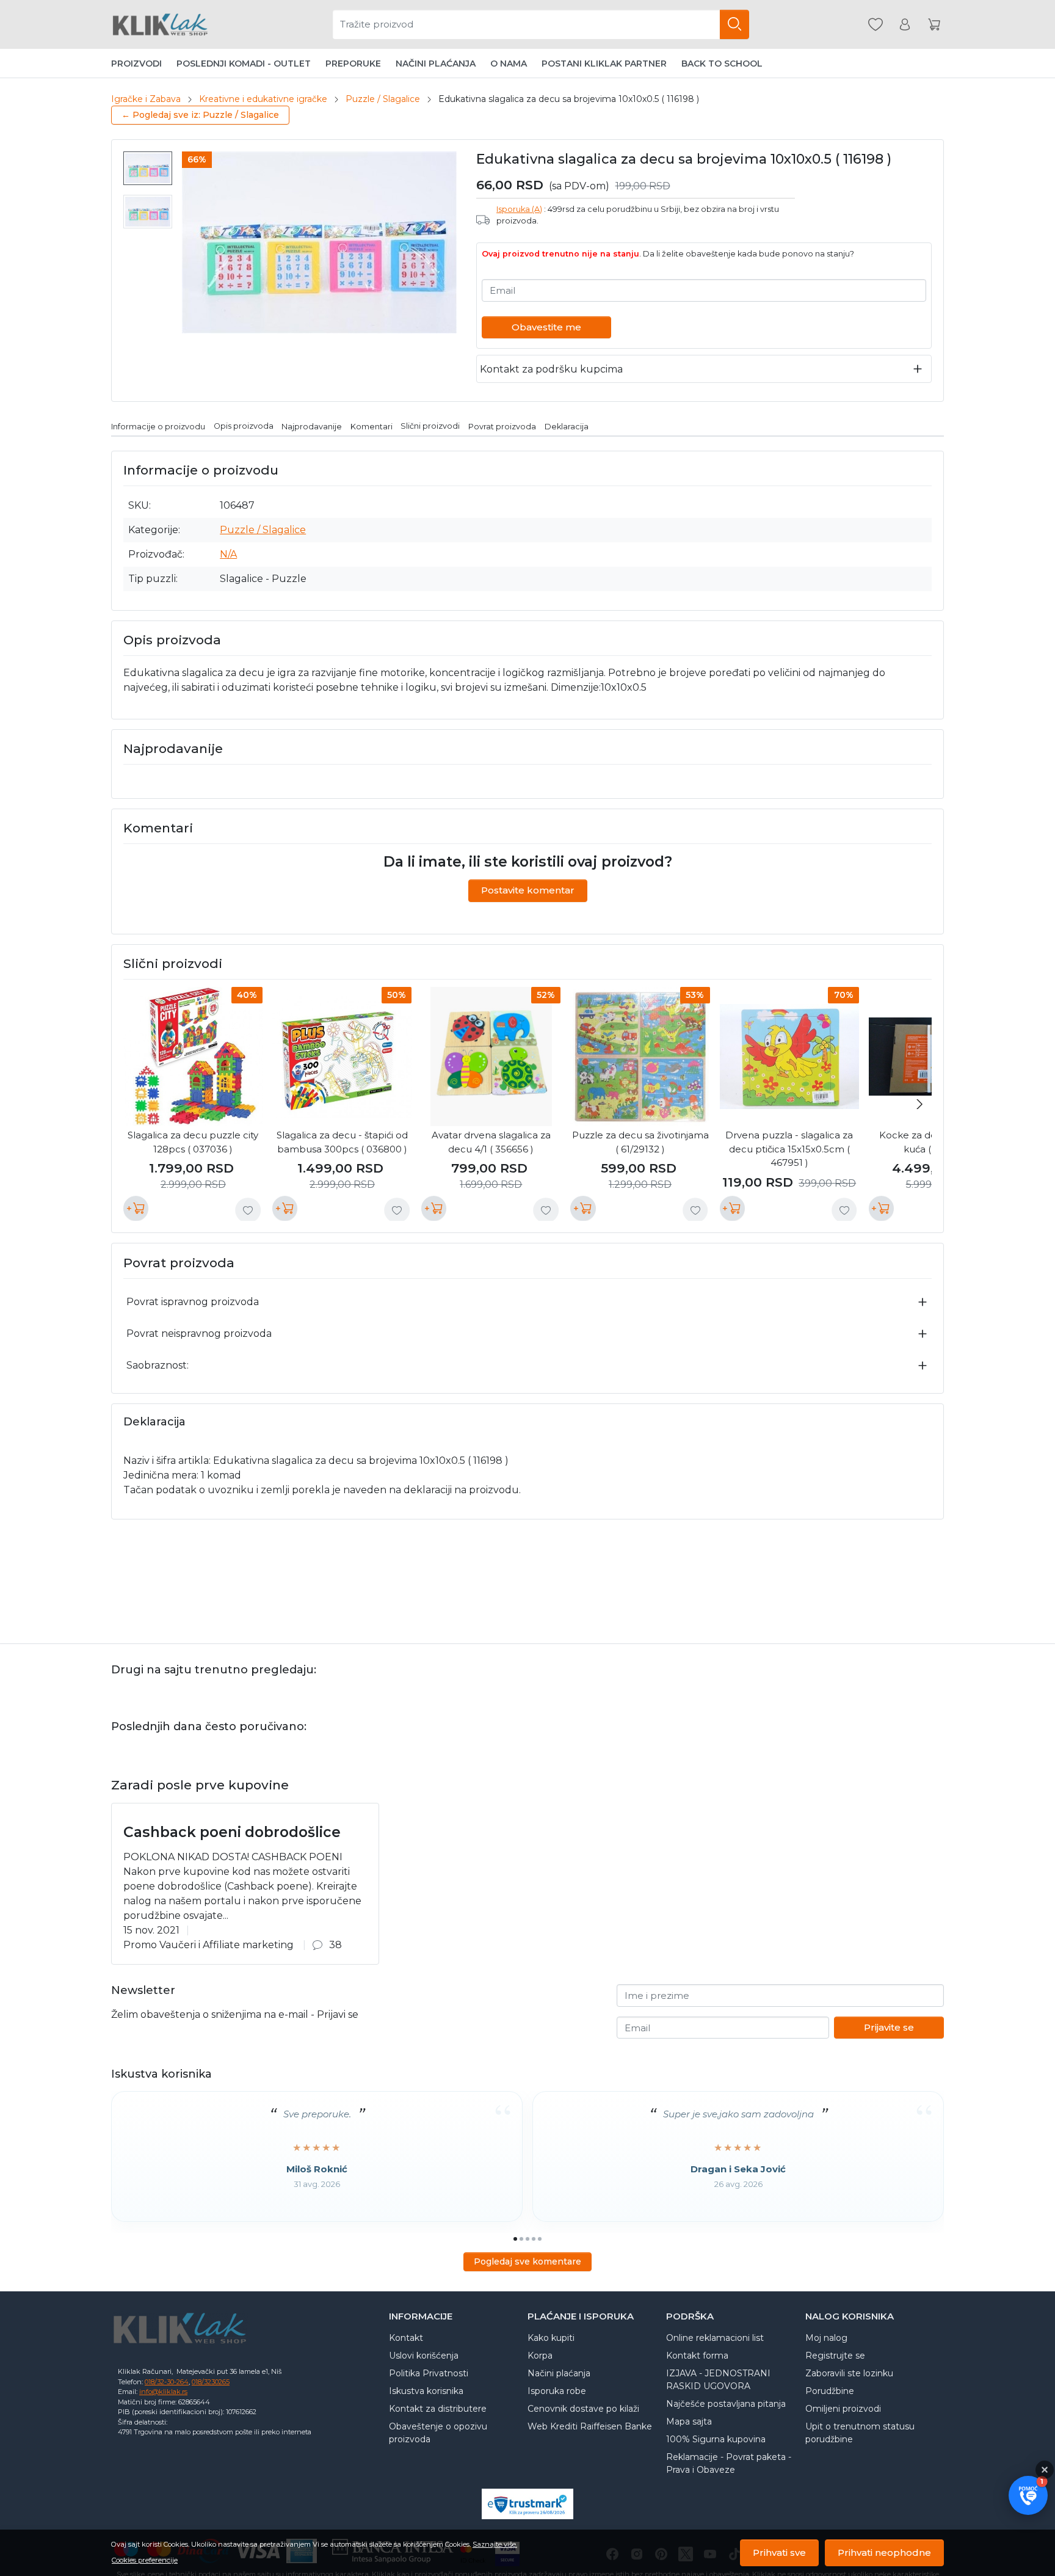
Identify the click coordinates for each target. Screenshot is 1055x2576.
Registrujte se (835, 2356)
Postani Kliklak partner (604, 64)
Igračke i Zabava (146, 99)
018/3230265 (211, 2382)
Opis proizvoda (244, 426)
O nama (509, 64)
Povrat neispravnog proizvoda (199, 1333)
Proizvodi (136, 64)
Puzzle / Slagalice (383, 99)
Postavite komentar (528, 890)
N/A (228, 554)
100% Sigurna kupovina (716, 2439)
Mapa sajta (689, 2421)
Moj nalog (826, 2338)
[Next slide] (919, 1104)
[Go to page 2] (521, 2239)
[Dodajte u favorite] (248, 1210)
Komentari (372, 426)
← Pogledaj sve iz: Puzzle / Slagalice (200, 115)
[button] (1028, 2495)
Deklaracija (567, 426)
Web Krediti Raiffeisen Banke (590, 2426)
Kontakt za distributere (438, 2409)
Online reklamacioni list (715, 2338)
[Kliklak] (160, 24)
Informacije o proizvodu (158, 426)
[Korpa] (934, 25)
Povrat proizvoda (502, 426)
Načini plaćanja (436, 64)
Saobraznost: (158, 1365)
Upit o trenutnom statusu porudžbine (860, 2433)
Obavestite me (546, 327)
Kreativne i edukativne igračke (263, 99)
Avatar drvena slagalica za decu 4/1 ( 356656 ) (491, 1142)
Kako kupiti (551, 2338)
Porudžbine (830, 2391)
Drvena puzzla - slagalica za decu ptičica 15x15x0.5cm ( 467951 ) (789, 1149)
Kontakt (406, 2338)
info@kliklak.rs (163, 2392)
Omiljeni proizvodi (843, 2409)
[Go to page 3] (527, 2239)
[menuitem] (148, 168)
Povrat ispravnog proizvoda (193, 1302)
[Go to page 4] (534, 2239)
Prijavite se (889, 2027)
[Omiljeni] (876, 25)
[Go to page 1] (515, 2239)
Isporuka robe (557, 2391)
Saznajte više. (495, 2544)
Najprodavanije (312, 426)
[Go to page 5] (540, 2239)
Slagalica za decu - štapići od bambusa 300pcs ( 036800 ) (342, 1142)
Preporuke (353, 64)
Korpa (540, 2356)
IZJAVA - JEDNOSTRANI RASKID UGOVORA (718, 2380)
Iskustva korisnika (426, 2391)
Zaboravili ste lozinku (849, 2373)
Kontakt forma (697, 2356)
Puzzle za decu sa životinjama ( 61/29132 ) (640, 1142)
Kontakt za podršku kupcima (551, 369)
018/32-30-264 (167, 2382)
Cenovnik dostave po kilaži (583, 2409)
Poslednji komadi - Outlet (244, 64)
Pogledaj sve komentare (527, 2261)
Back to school (722, 64)
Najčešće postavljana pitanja (726, 2404)
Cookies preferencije (145, 2560)
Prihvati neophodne (884, 2552)
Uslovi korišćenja (424, 2356)
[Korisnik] (905, 25)
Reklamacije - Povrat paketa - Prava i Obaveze (729, 2463)
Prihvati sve (779, 2552)
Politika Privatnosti (429, 2373)
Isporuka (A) (519, 209)
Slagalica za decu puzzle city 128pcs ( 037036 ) (193, 1142)
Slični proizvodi (430, 426)
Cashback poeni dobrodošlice (232, 1832)
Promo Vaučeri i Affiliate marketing (208, 1945)
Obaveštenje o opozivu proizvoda (438, 2433)
